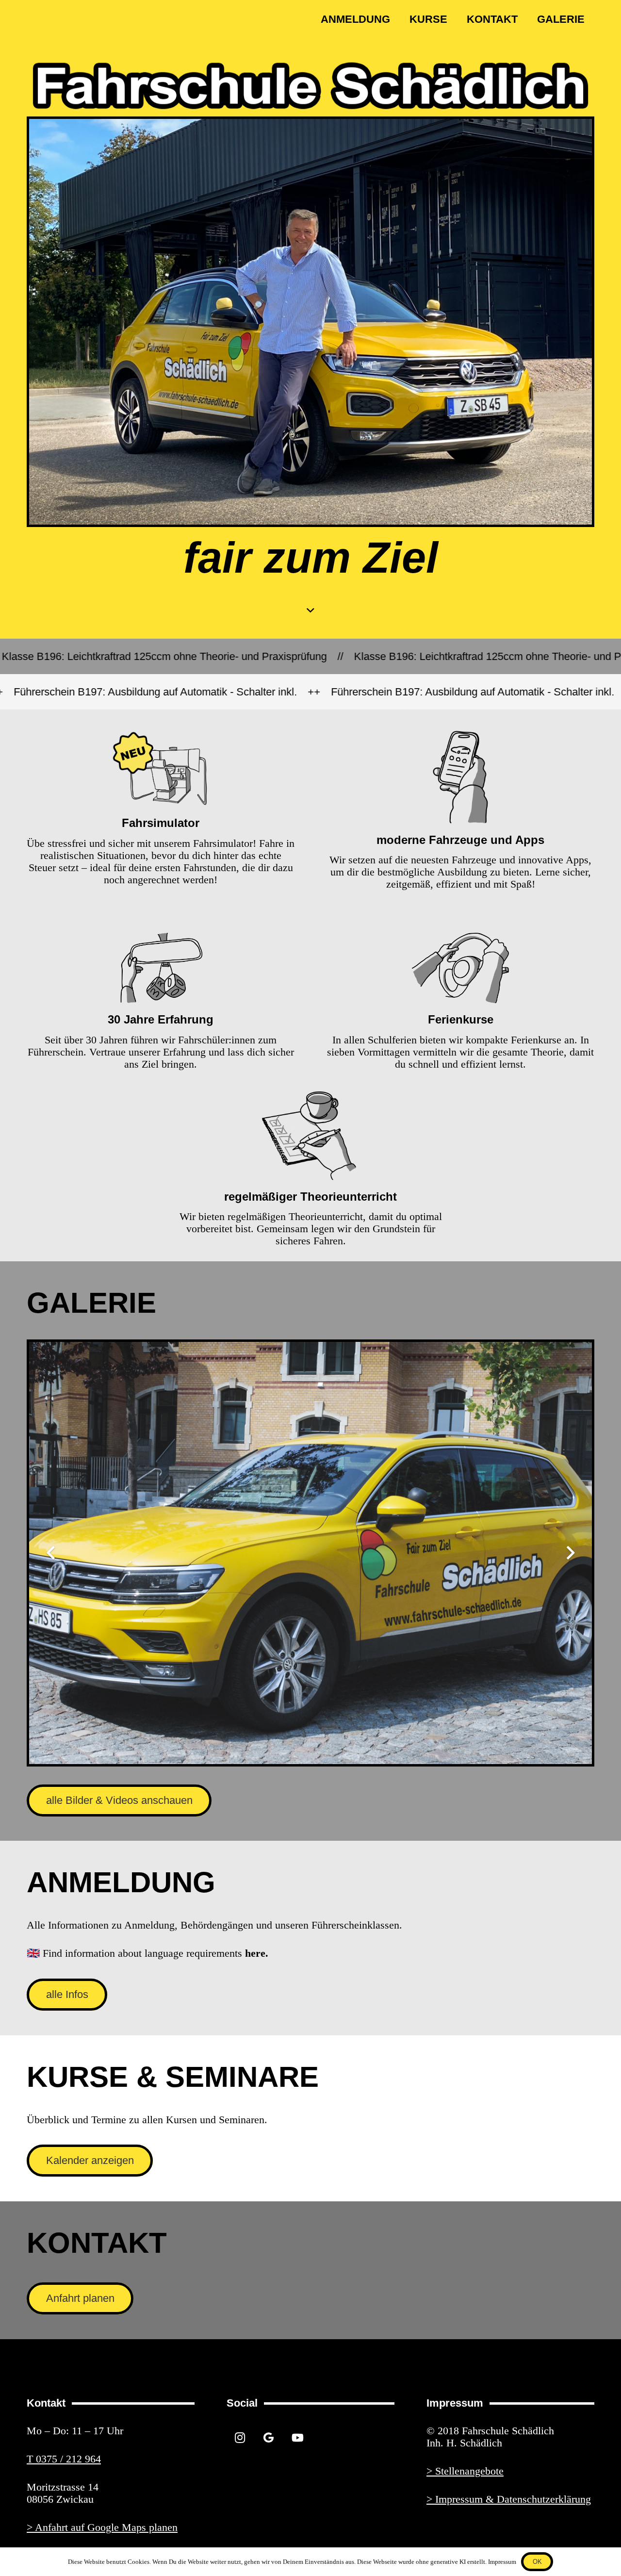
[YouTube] (298, 2438)
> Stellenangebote (465, 2471)
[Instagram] (240, 2438)
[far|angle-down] (310, 610)
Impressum (502, 2562)
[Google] (269, 2438)
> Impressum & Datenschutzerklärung (509, 2499)
